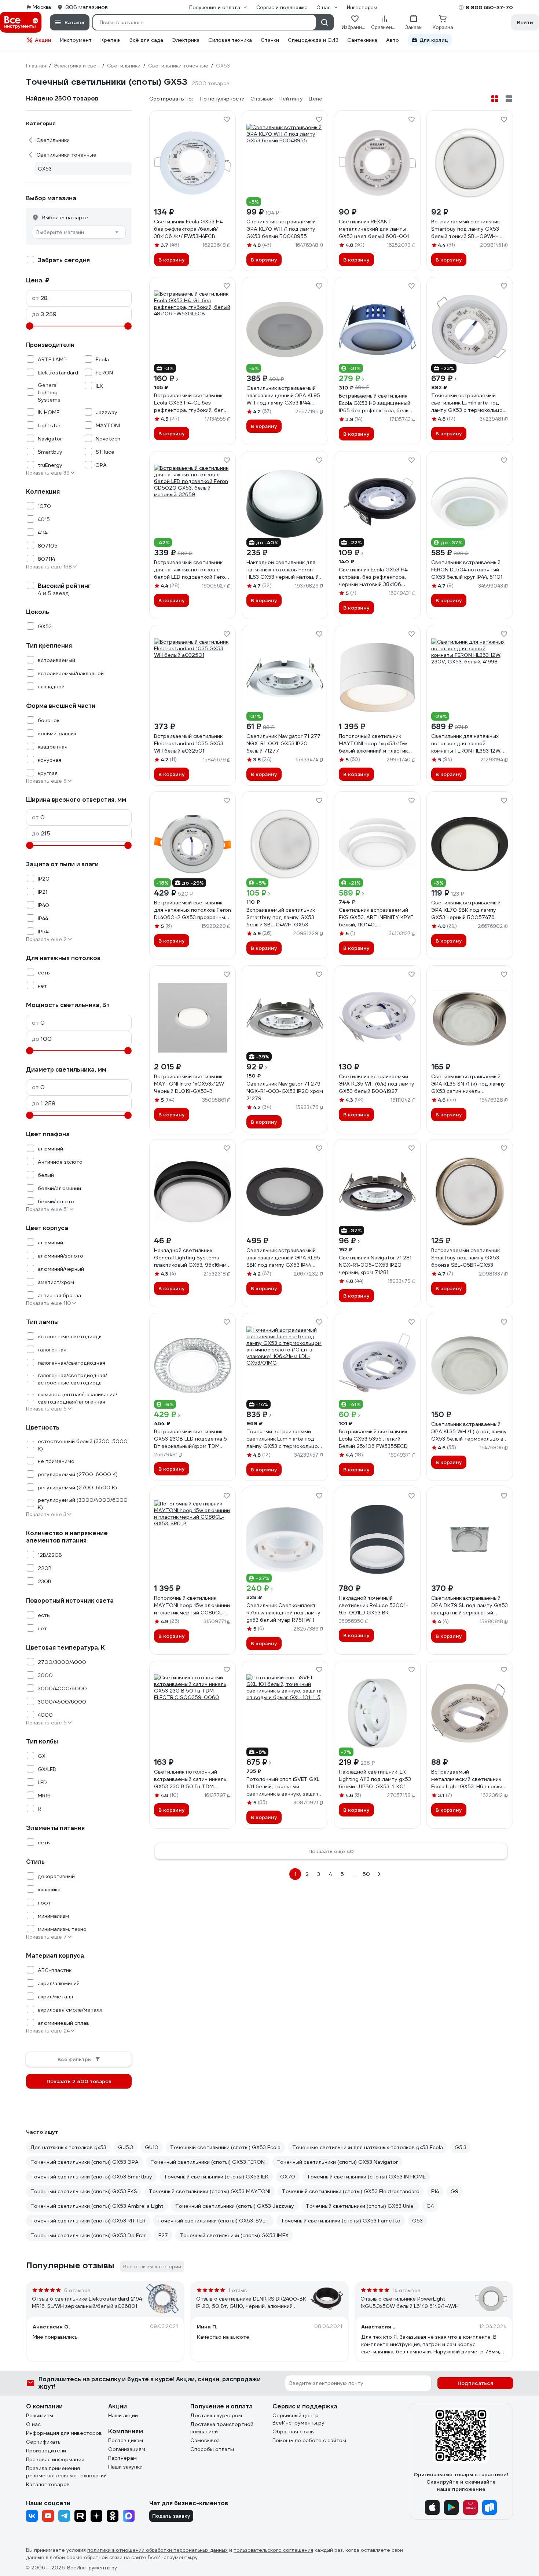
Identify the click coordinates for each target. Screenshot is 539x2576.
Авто (393, 40)
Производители (46, 2451)
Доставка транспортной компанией (222, 2428)
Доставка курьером (216, 2415)
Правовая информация (55, 2459)
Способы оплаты (212, 2449)
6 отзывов (77, 2290)
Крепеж (111, 40)
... (354, 1874)
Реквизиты (40, 2415)
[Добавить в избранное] (227, 120)
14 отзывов (407, 2290)
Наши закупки (125, 2467)
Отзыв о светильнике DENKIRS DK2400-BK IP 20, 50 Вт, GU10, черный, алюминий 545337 (251, 2303)
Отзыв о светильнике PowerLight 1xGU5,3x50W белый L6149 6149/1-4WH (410, 2302)
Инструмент (76, 40)
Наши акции (123, 2415)
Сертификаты (44, 2442)
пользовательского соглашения (273, 2550)
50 (366, 1874)
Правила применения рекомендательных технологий (66, 2472)
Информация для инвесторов (64, 2433)
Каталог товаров (48, 2484)
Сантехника (362, 40)
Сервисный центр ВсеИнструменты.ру (298, 2419)
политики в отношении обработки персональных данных (157, 2550)
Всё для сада (146, 40)
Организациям (127, 2449)
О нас (33, 2424)
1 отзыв (238, 2290)
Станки (270, 40)
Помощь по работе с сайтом (309, 2440)
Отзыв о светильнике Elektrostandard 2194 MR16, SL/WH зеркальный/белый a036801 (87, 2302)
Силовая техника (230, 40)
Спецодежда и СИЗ (313, 40)
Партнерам (122, 2458)
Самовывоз (205, 2440)
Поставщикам (126, 2440)
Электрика (186, 40)
